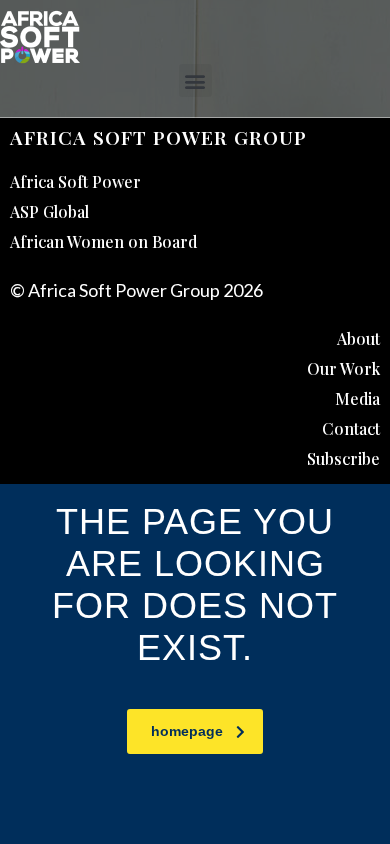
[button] (195, 80)
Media (357, 398)
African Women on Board (103, 241)
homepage (187, 731)
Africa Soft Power (75, 181)
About (358, 338)
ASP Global (49, 211)
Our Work (343, 368)
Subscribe (343, 458)
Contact (351, 428)
